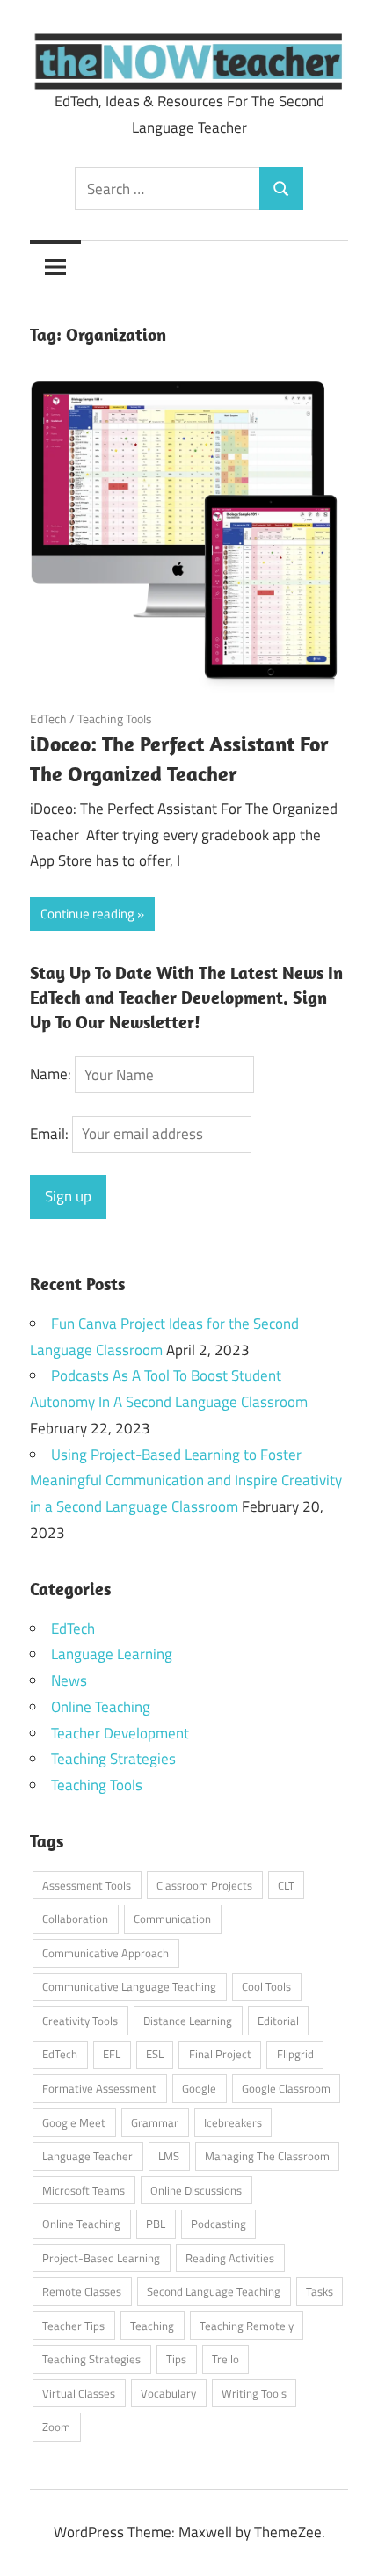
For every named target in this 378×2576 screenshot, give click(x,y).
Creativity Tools (80, 2021)
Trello (225, 2359)
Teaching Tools (115, 718)
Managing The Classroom (267, 2156)
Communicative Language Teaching (129, 1986)
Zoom (56, 2427)
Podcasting (218, 2224)
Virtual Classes (79, 2393)
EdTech (48, 718)
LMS (169, 2156)
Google (199, 2088)
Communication (172, 1919)
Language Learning (112, 1654)
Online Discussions (196, 2190)
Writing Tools (254, 2393)
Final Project (220, 2054)
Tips (176, 2359)
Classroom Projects (204, 1885)
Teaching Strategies (113, 1759)
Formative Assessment (99, 2088)
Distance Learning (188, 2021)
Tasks (320, 2291)
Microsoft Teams (84, 2190)
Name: (51, 1075)
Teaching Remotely (247, 2326)
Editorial (278, 2021)
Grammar (155, 2122)
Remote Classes (82, 2291)
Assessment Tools (87, 1885)
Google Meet (74, 2122)
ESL (155, 2054)
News (69, 1680)
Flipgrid (295, 2054)
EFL (112, 2054)
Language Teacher (87, 2156)
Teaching (152, 2326)
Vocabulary (168, 2393)
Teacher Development (120, 1733)
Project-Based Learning (101, 2258)
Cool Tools (266, 1986)
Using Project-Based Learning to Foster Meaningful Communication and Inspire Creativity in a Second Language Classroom (186, 1481)
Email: (51, 1134)
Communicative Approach (105, 1953)
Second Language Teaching (214, 2291)
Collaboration (75, 1919)
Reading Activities (230, 2258)
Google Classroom (286, 2088)
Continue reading (87, 914)
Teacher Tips (73, 2326)
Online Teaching (101, 1707)
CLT (286, 1885)
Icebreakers (233, 2122)
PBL (156, 2224)
